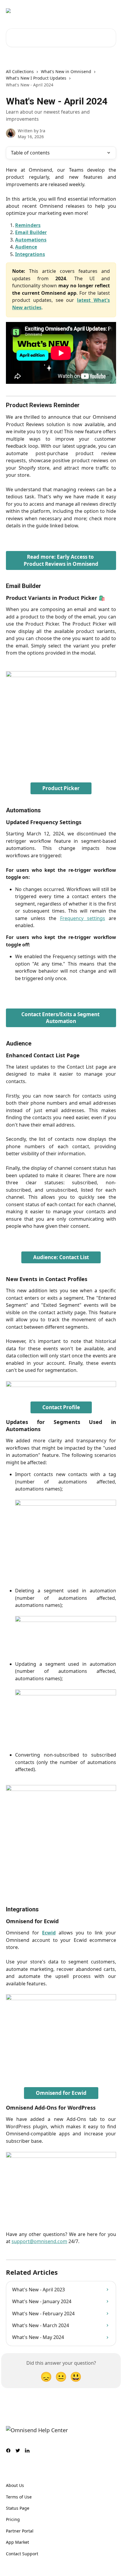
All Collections (20, 71)
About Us (15, 2485)
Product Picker (61, 788)
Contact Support (22, 2554)
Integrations (30, 254)
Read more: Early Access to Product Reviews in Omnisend (61, 560)
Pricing (13, 2519)
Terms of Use (19, 2497)
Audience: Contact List (61, 1257)
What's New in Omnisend (66, 71)
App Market (17, 2542)
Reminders (28, 225)
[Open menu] (111, 11)
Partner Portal (20, 2531)
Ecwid (49, 1933)
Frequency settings (83, 918)
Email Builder (31, 232)
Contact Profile (61, 1407)
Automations (31, 240)
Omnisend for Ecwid (61, 2093)
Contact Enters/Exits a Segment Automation (61, 1018)
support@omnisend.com (39, 2241)
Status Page (18, 2508)
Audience (26, 247)
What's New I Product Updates (36, 78)
